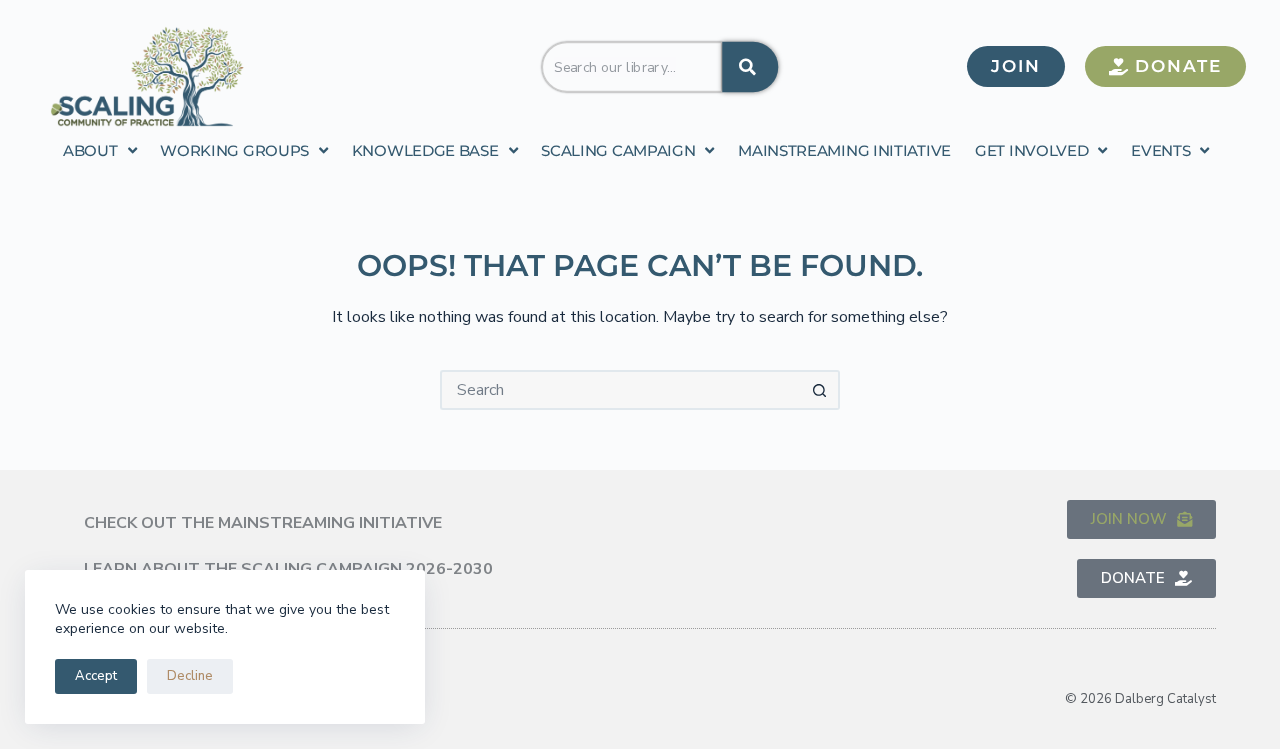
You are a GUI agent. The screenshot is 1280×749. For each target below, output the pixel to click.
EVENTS (1160, 150)
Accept (96, 676)
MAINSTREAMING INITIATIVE (844, 150)
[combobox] (632, 66)
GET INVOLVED (1031, 150)
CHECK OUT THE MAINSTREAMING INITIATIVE (263, 523)
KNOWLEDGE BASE (425, 150)
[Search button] (820, 390)
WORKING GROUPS (234, 150)
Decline (190, 676)
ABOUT (90, 150)
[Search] (750, 66)
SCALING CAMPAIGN (618, 150)
